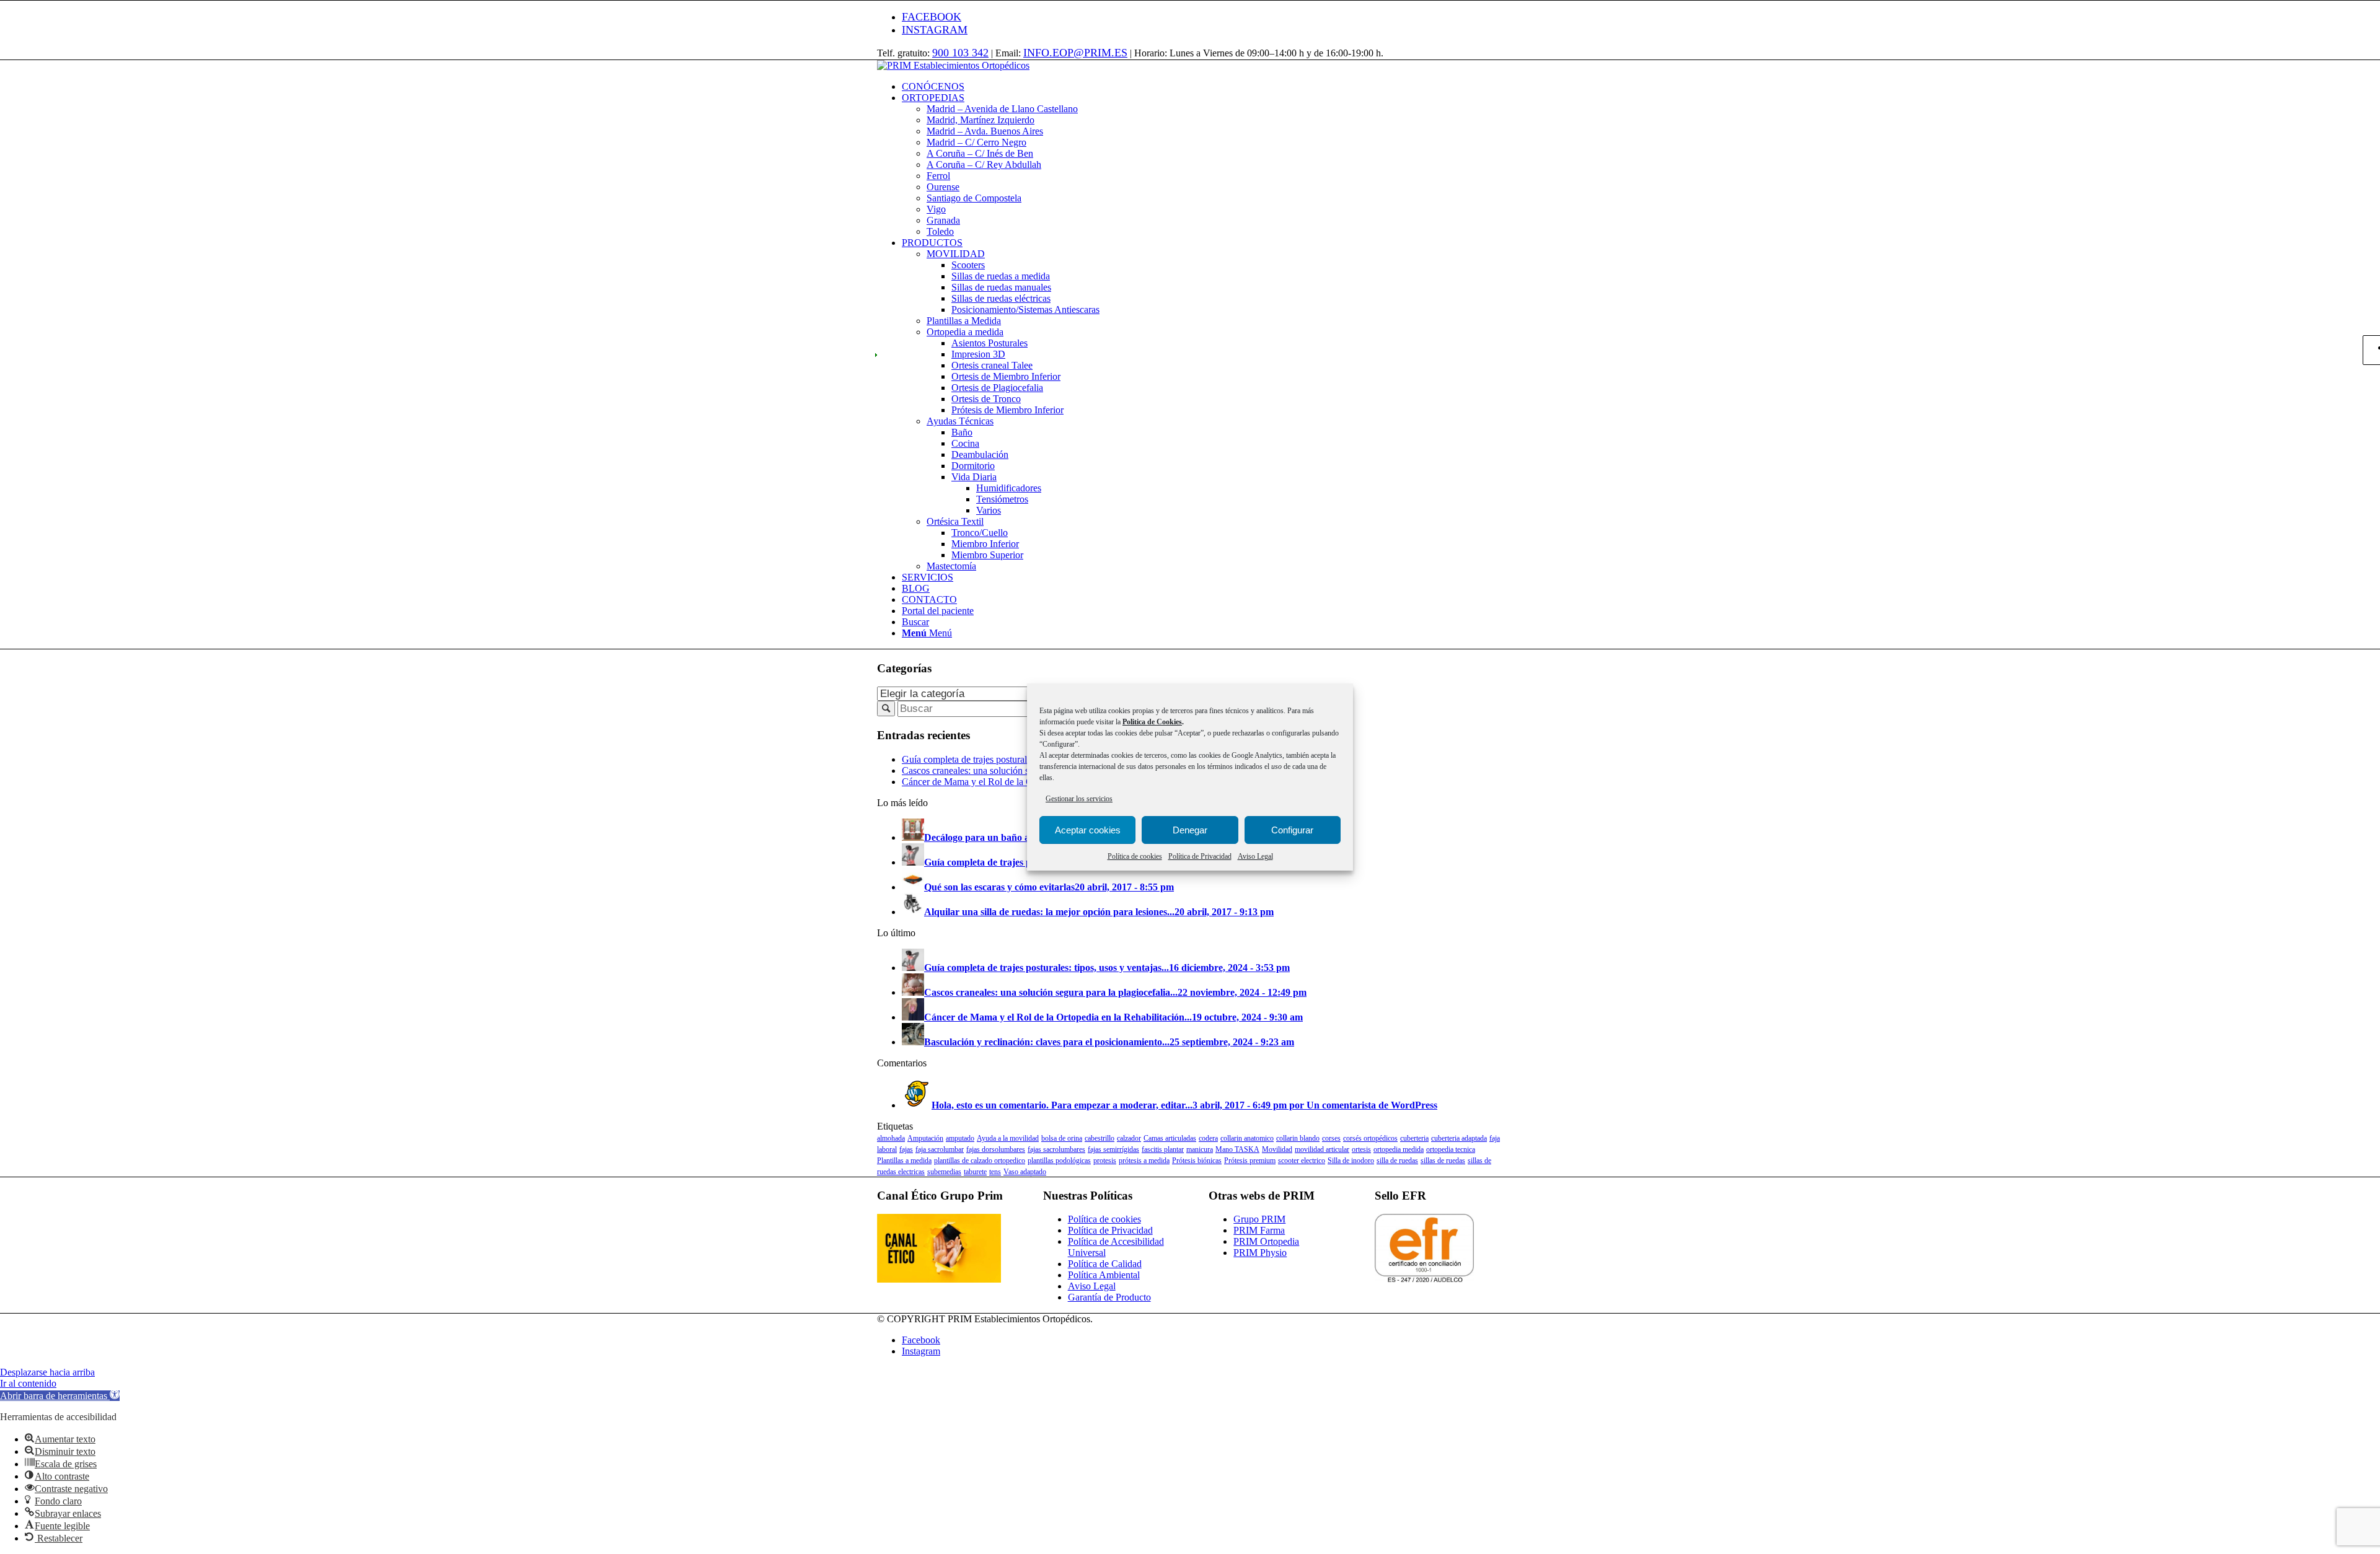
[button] (60, 1396)
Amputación (925, 1138)
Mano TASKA (1237, 1149)
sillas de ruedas (1443, 1161)
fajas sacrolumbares (1056, 1149)
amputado (960, 1138)
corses (1331, 1138)
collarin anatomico (1247, 1138)
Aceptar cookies (1088, 830)
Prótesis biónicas (1197, 1161)
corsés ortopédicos (1370, 1138)
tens (995, 1172)
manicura (1200, 1149)
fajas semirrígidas (1113, 1149)
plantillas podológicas (1059, 1161)
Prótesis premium (1250, 1161)
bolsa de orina (1062, 1138)
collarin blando (1298, 1138)
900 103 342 (960, 53)
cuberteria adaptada (1459, 1138)
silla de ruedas (1397, 1161)
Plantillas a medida (904, 1161)
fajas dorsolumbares (996, 1149)
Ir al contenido (28, 1383)
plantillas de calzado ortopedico (980, 1161)
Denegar (1190, 830)
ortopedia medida (1399, 1149)
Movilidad (1277, 1149)
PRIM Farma (1259, 1230)
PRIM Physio (1260, 1253)
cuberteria (1414, 1138)
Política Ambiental (1104, 1275)
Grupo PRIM (1259, 1219)
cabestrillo (1100, 1138)
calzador (1129, 1138)
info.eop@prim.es (1075, 53)
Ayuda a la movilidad (1008, 1138)
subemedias (944, 1172)
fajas (906, 1149)
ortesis (1361, 1149)
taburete (975, 1172)
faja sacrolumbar (940, 1149)
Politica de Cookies (1152, 722)
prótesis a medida (1144, 1161)
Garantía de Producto (1109, 1297)
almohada (891, 1138)
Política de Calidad (1105, 1264)
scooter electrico (1302, 1161)
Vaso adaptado (1025, 1172)
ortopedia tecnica (1451, 1149)
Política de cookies (1135, 856)
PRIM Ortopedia (1266, 1241)
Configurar (1292, 830)
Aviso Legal (1255, 856)
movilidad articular (1322, 1149)
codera (1208, 1138)
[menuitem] (1202, 87)
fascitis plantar (1163, 1149)
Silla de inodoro (1351, 1161)
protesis (1105, 1161)
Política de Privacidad (1200, 856)
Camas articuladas (1170, 1138)
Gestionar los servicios (1079, 799)
